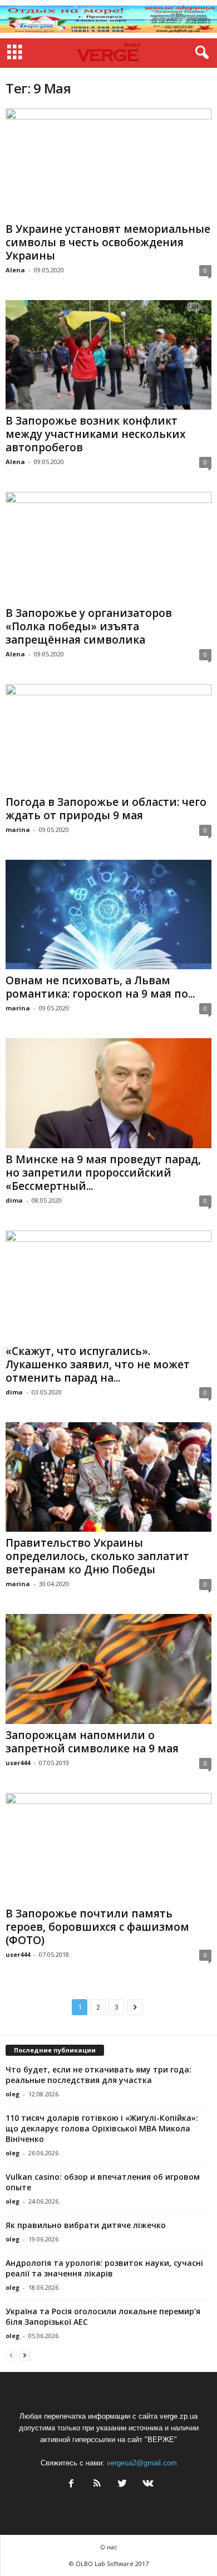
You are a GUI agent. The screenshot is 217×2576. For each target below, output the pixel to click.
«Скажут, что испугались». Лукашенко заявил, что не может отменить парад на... (98, 1364)
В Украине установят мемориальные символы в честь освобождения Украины (108, 242)
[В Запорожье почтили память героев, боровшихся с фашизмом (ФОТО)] (108, 1848)
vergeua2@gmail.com (142, 2463)
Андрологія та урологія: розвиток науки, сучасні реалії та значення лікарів (104, 2268)
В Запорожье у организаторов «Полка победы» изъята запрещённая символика (89, 626)
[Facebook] (71, 2485)
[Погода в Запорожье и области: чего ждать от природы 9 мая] (108, 738)
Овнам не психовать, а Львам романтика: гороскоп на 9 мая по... (100, 987)
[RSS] (97, 2485)
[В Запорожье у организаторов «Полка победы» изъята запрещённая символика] (108, 547)
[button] (200, 53)
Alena (15, 270)
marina (18, 829)
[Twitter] (122, 2485)
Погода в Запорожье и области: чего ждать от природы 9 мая (106, 809)
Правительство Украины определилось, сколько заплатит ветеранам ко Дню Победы (97, 1556)
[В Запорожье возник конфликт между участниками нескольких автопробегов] (108, 355)
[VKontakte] (147, 2485)
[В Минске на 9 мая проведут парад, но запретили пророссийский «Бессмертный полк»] (108, 1093)
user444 (18, 1763)
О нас (109, 2547)
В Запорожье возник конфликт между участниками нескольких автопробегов (95, 434)
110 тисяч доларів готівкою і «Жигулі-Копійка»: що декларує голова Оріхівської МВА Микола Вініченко (102, 2128)
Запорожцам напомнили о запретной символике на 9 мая (92, 1742)
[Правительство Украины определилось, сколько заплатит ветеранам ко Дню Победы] (108, 1477)
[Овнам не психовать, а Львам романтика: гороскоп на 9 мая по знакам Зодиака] (108, 915)
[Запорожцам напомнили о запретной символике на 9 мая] (108, 1669)
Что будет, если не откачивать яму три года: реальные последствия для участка (98, 2075)
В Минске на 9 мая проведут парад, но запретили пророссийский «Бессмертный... (103, 1173)
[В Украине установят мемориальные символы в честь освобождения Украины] (108, 163)
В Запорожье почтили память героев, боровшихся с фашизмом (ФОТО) (97, 1927)
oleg (13, 2094)
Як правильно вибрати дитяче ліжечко (86, 2225)
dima (14, 1200)
